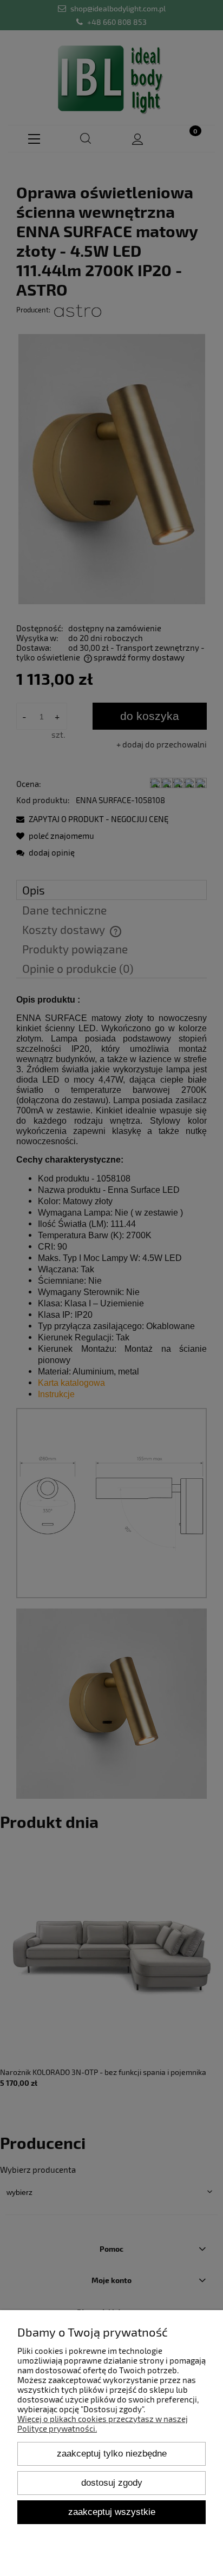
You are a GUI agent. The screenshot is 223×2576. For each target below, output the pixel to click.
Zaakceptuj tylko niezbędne (112, 2453)
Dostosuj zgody (112, 2482)
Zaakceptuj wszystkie (112, 2512)
